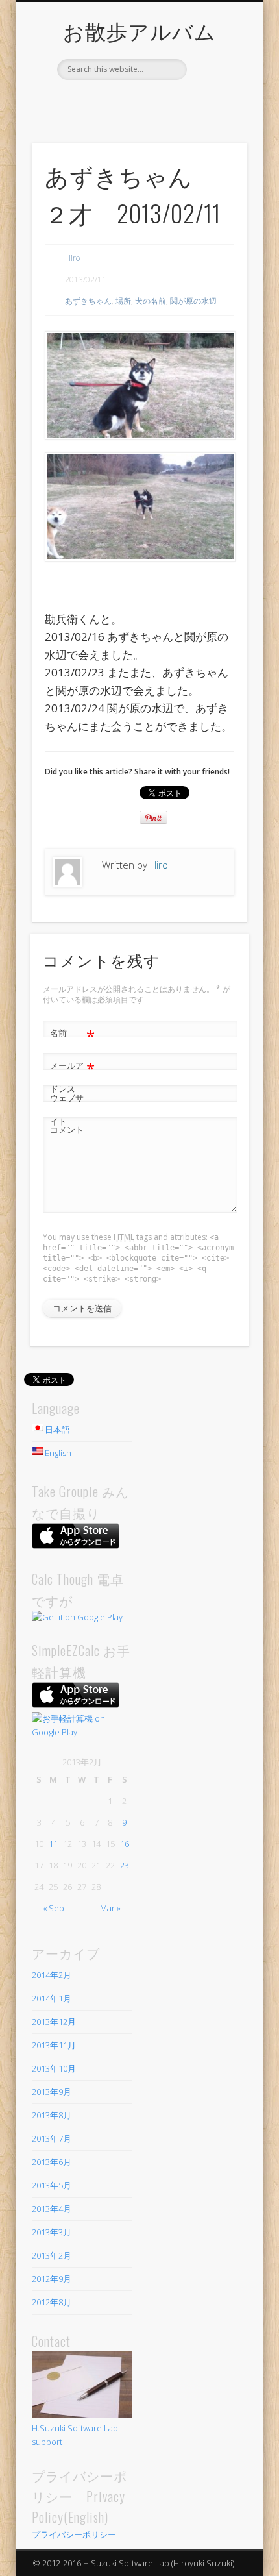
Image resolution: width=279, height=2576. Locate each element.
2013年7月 (52, 2138)
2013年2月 (52, 2255)
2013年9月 (52, 2092)
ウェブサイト (67, 1109)
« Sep (54, 1908)
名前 (72, 1035)
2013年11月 (54, 2045)
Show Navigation (215, 116)
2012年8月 (52, 2302)
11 (53, 1844)
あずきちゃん (88, 301)
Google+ (151, 102)
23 (125, 1865)
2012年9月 (52, 2279)
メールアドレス (72, 1076)
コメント (67, 1130)
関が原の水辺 (193, 301)
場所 (123, 301)
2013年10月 (54, 2068)
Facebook (125, 102)
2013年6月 (52, 2162)
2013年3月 (52, 2232)
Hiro (72, 258)
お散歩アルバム (139, 30)
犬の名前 (151, 301)
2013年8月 (52, 2115)
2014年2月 (52, 1975)
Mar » (110, 1908)
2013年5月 (52, 2185)
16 (125, 1844)
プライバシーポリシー (74, 2534)
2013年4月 (52, 2209)
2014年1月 (52, 1998)
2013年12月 (54, 2022)
